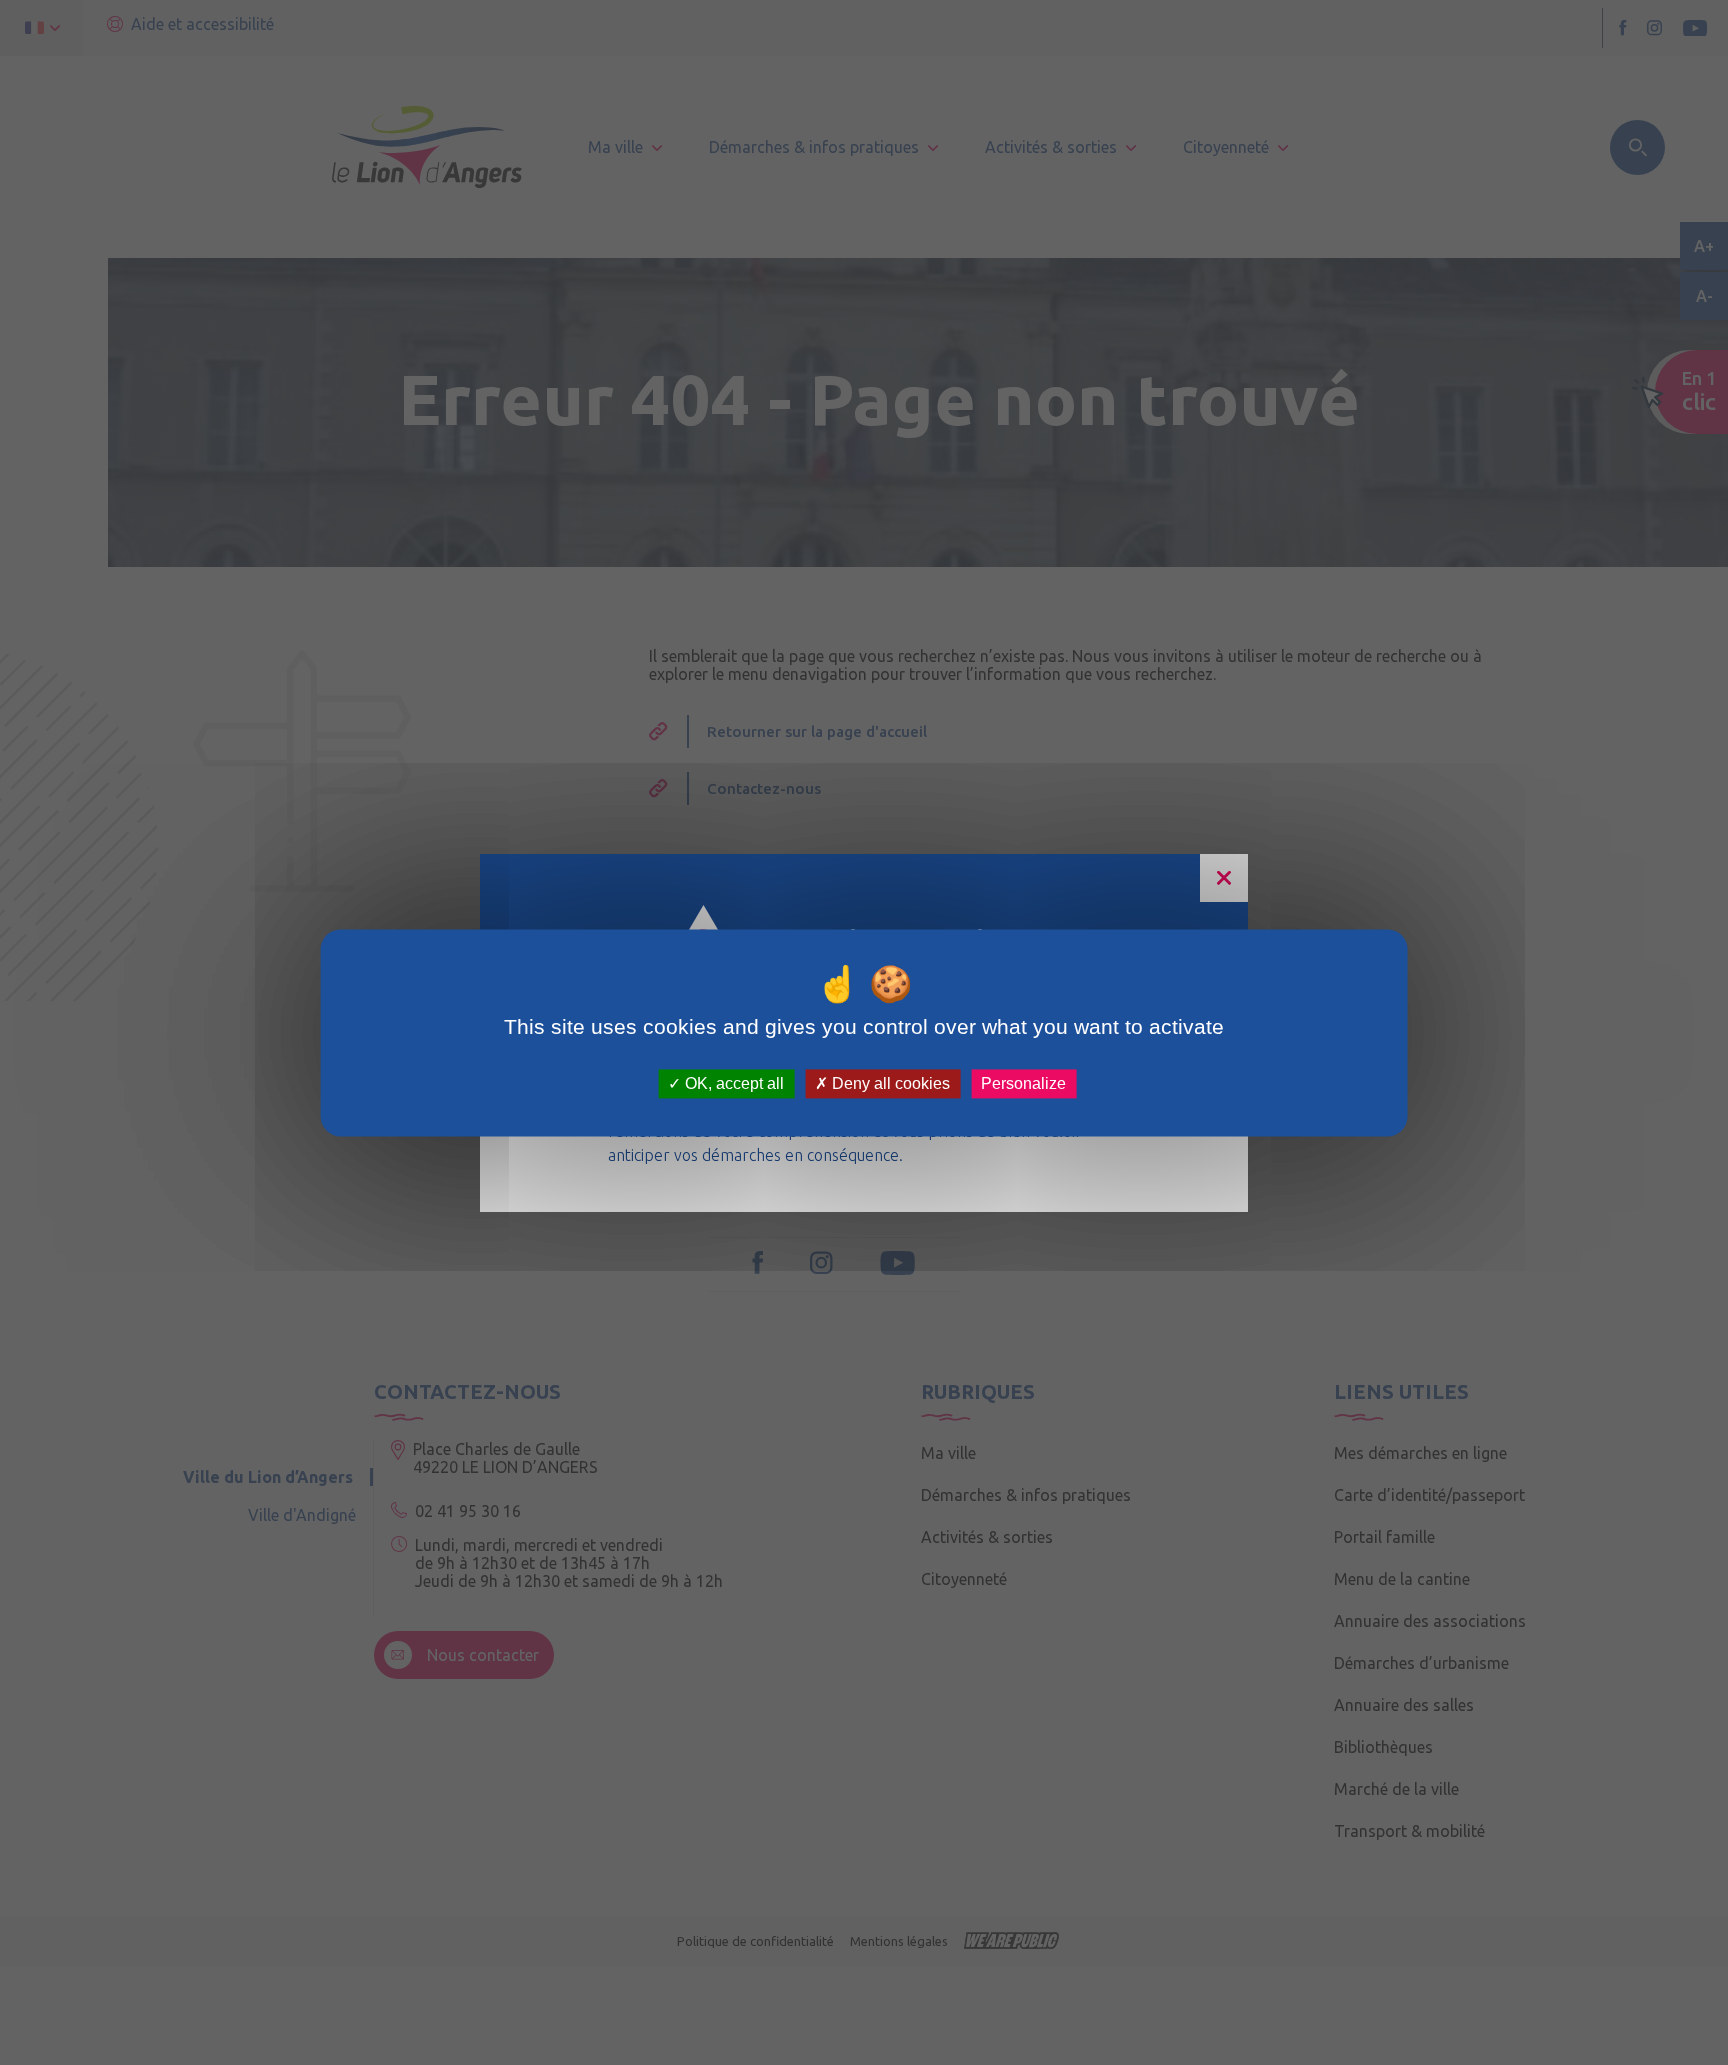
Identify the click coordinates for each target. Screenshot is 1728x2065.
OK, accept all (732, 1083)
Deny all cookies (889, 1083)
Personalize (1023, 1083)
